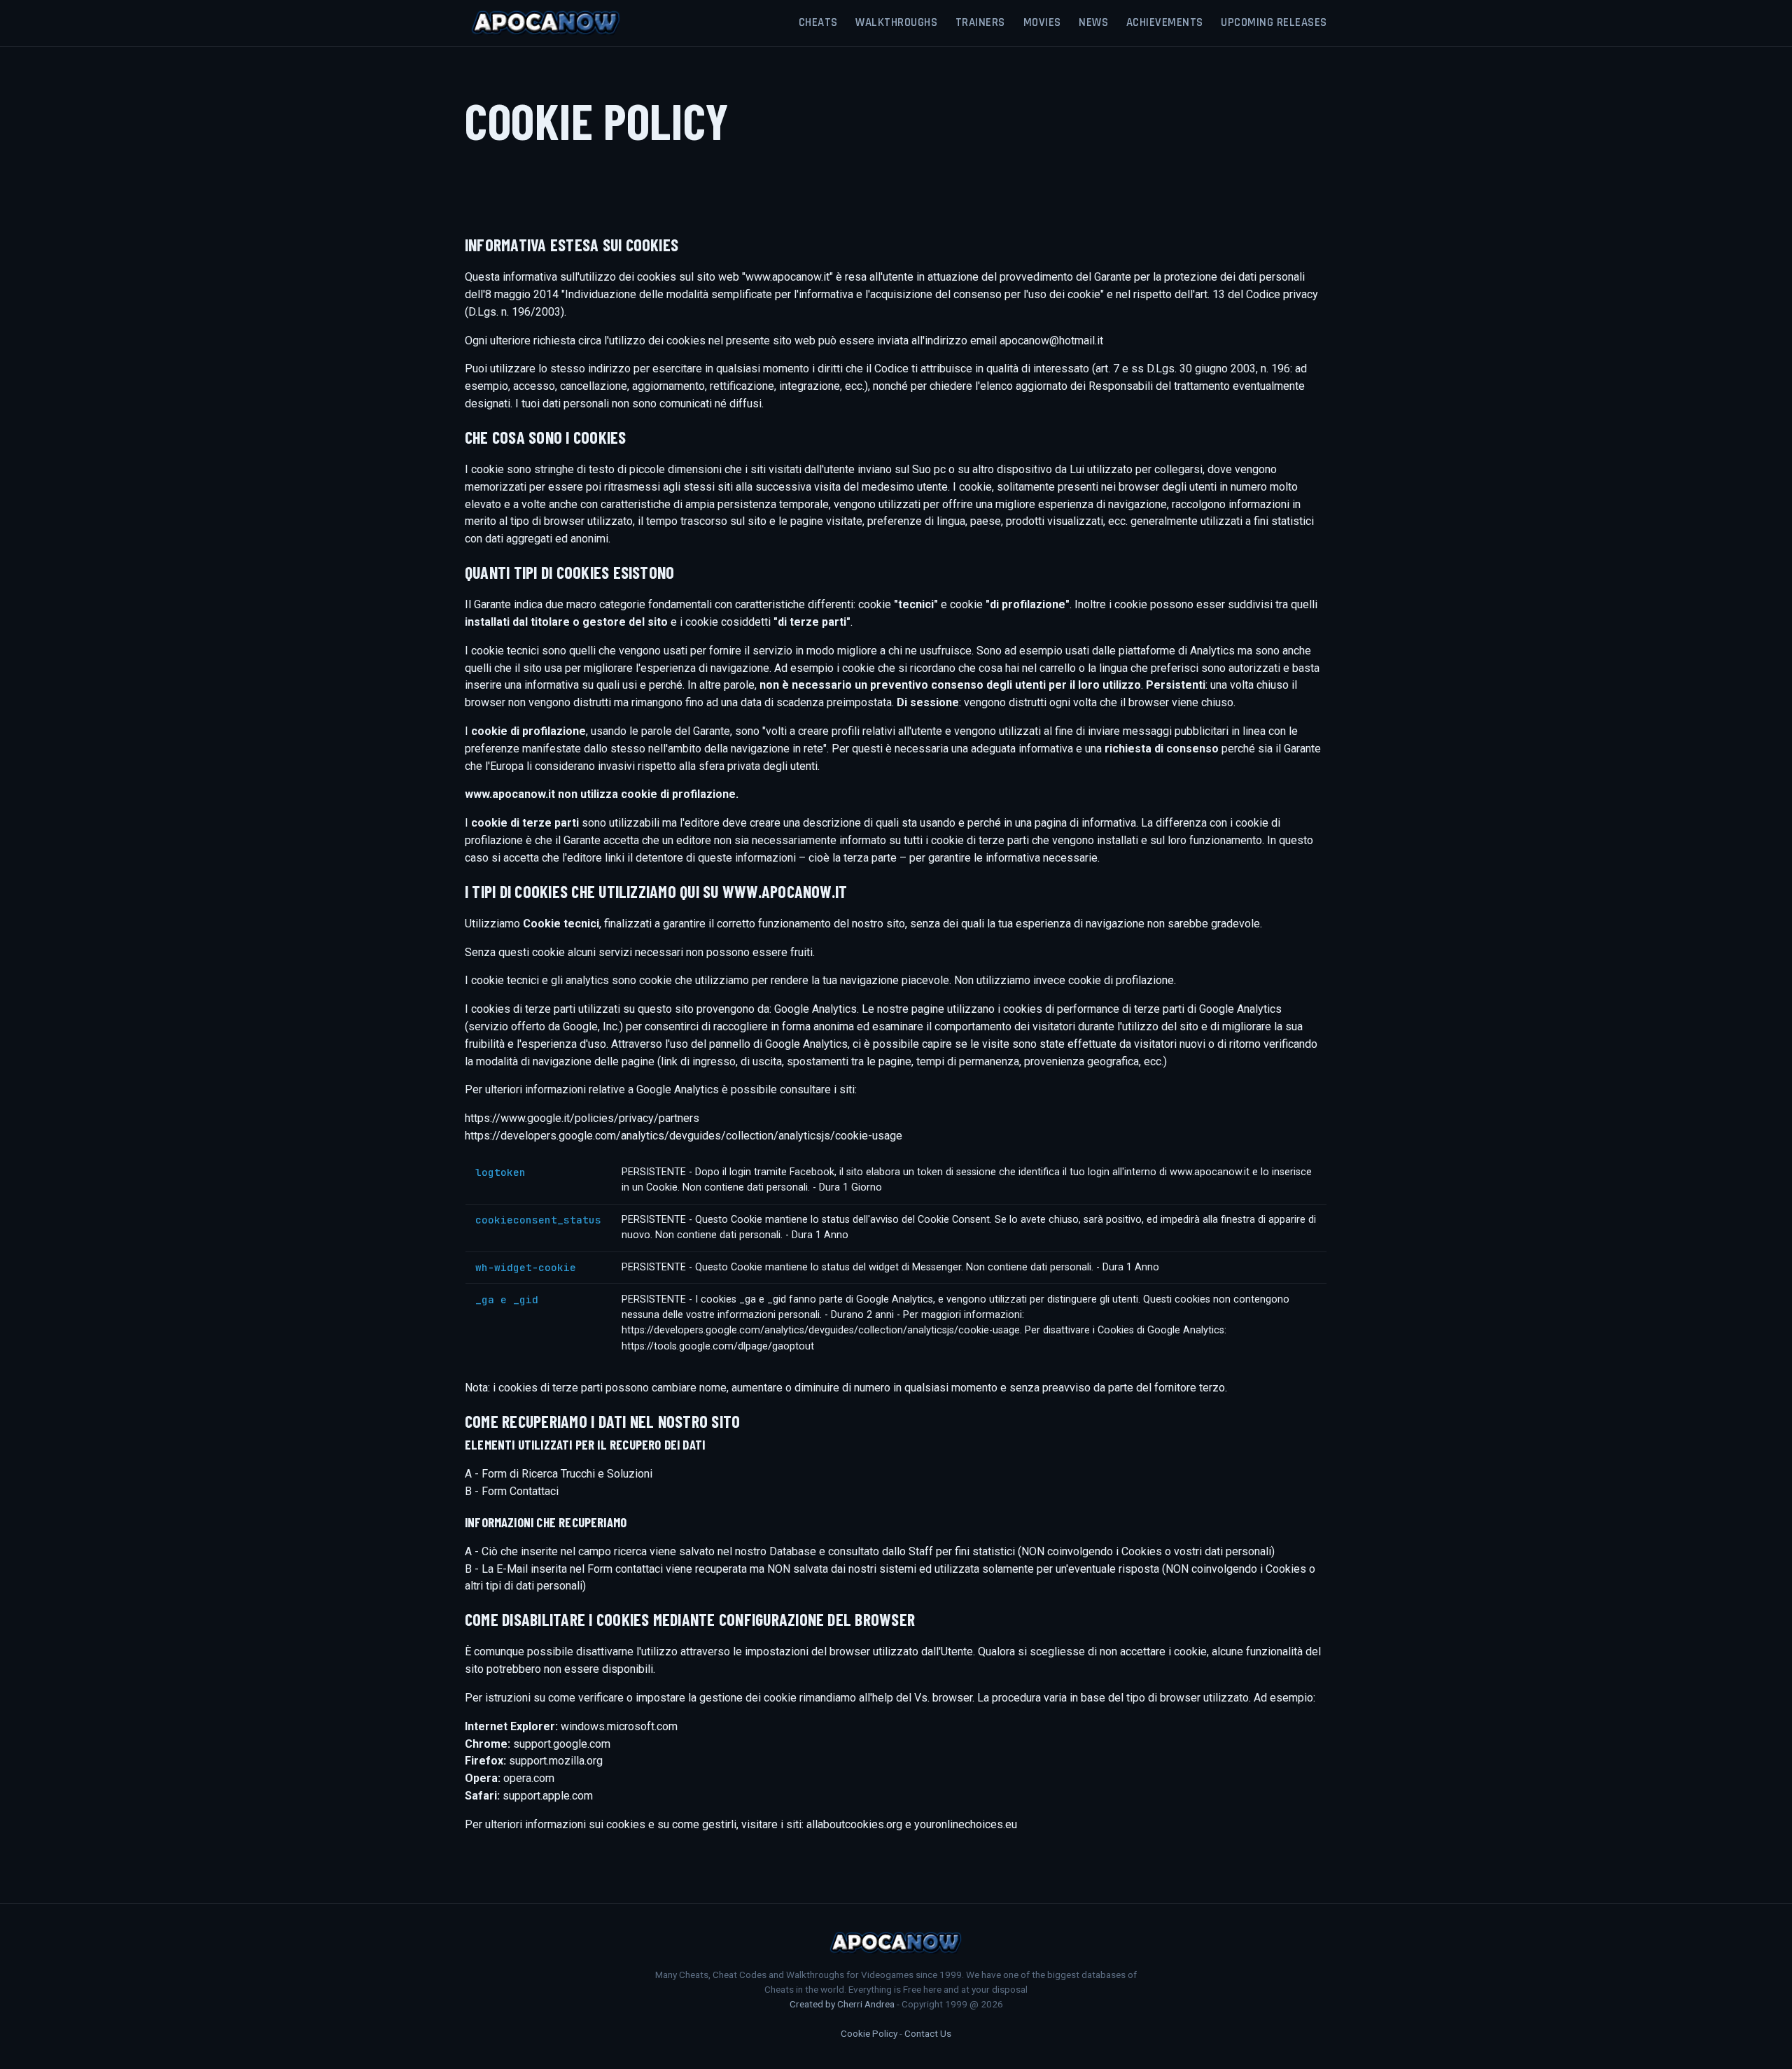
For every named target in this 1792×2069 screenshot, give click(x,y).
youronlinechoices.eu (966, 1824)
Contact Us (928, 2033)
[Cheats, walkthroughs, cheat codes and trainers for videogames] (546, 23)
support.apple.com (548, 1796)
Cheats (818, 22)
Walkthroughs (896, 22)
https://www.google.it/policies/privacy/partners (582, 1118)
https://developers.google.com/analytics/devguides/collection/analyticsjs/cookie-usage (684, 1136)
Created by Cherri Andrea (842, 2004)
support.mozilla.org (556, 1761)
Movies (1042, 22)
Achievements (1165, 22)
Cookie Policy (869, 2033)
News (1093, 22)
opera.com (529, 1778)
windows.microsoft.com (619, 1726)
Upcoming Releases (1274, 22)
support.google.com (562, 1744)
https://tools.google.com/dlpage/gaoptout (718, 1346)
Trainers (980, 22)
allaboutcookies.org (854, 1824)
